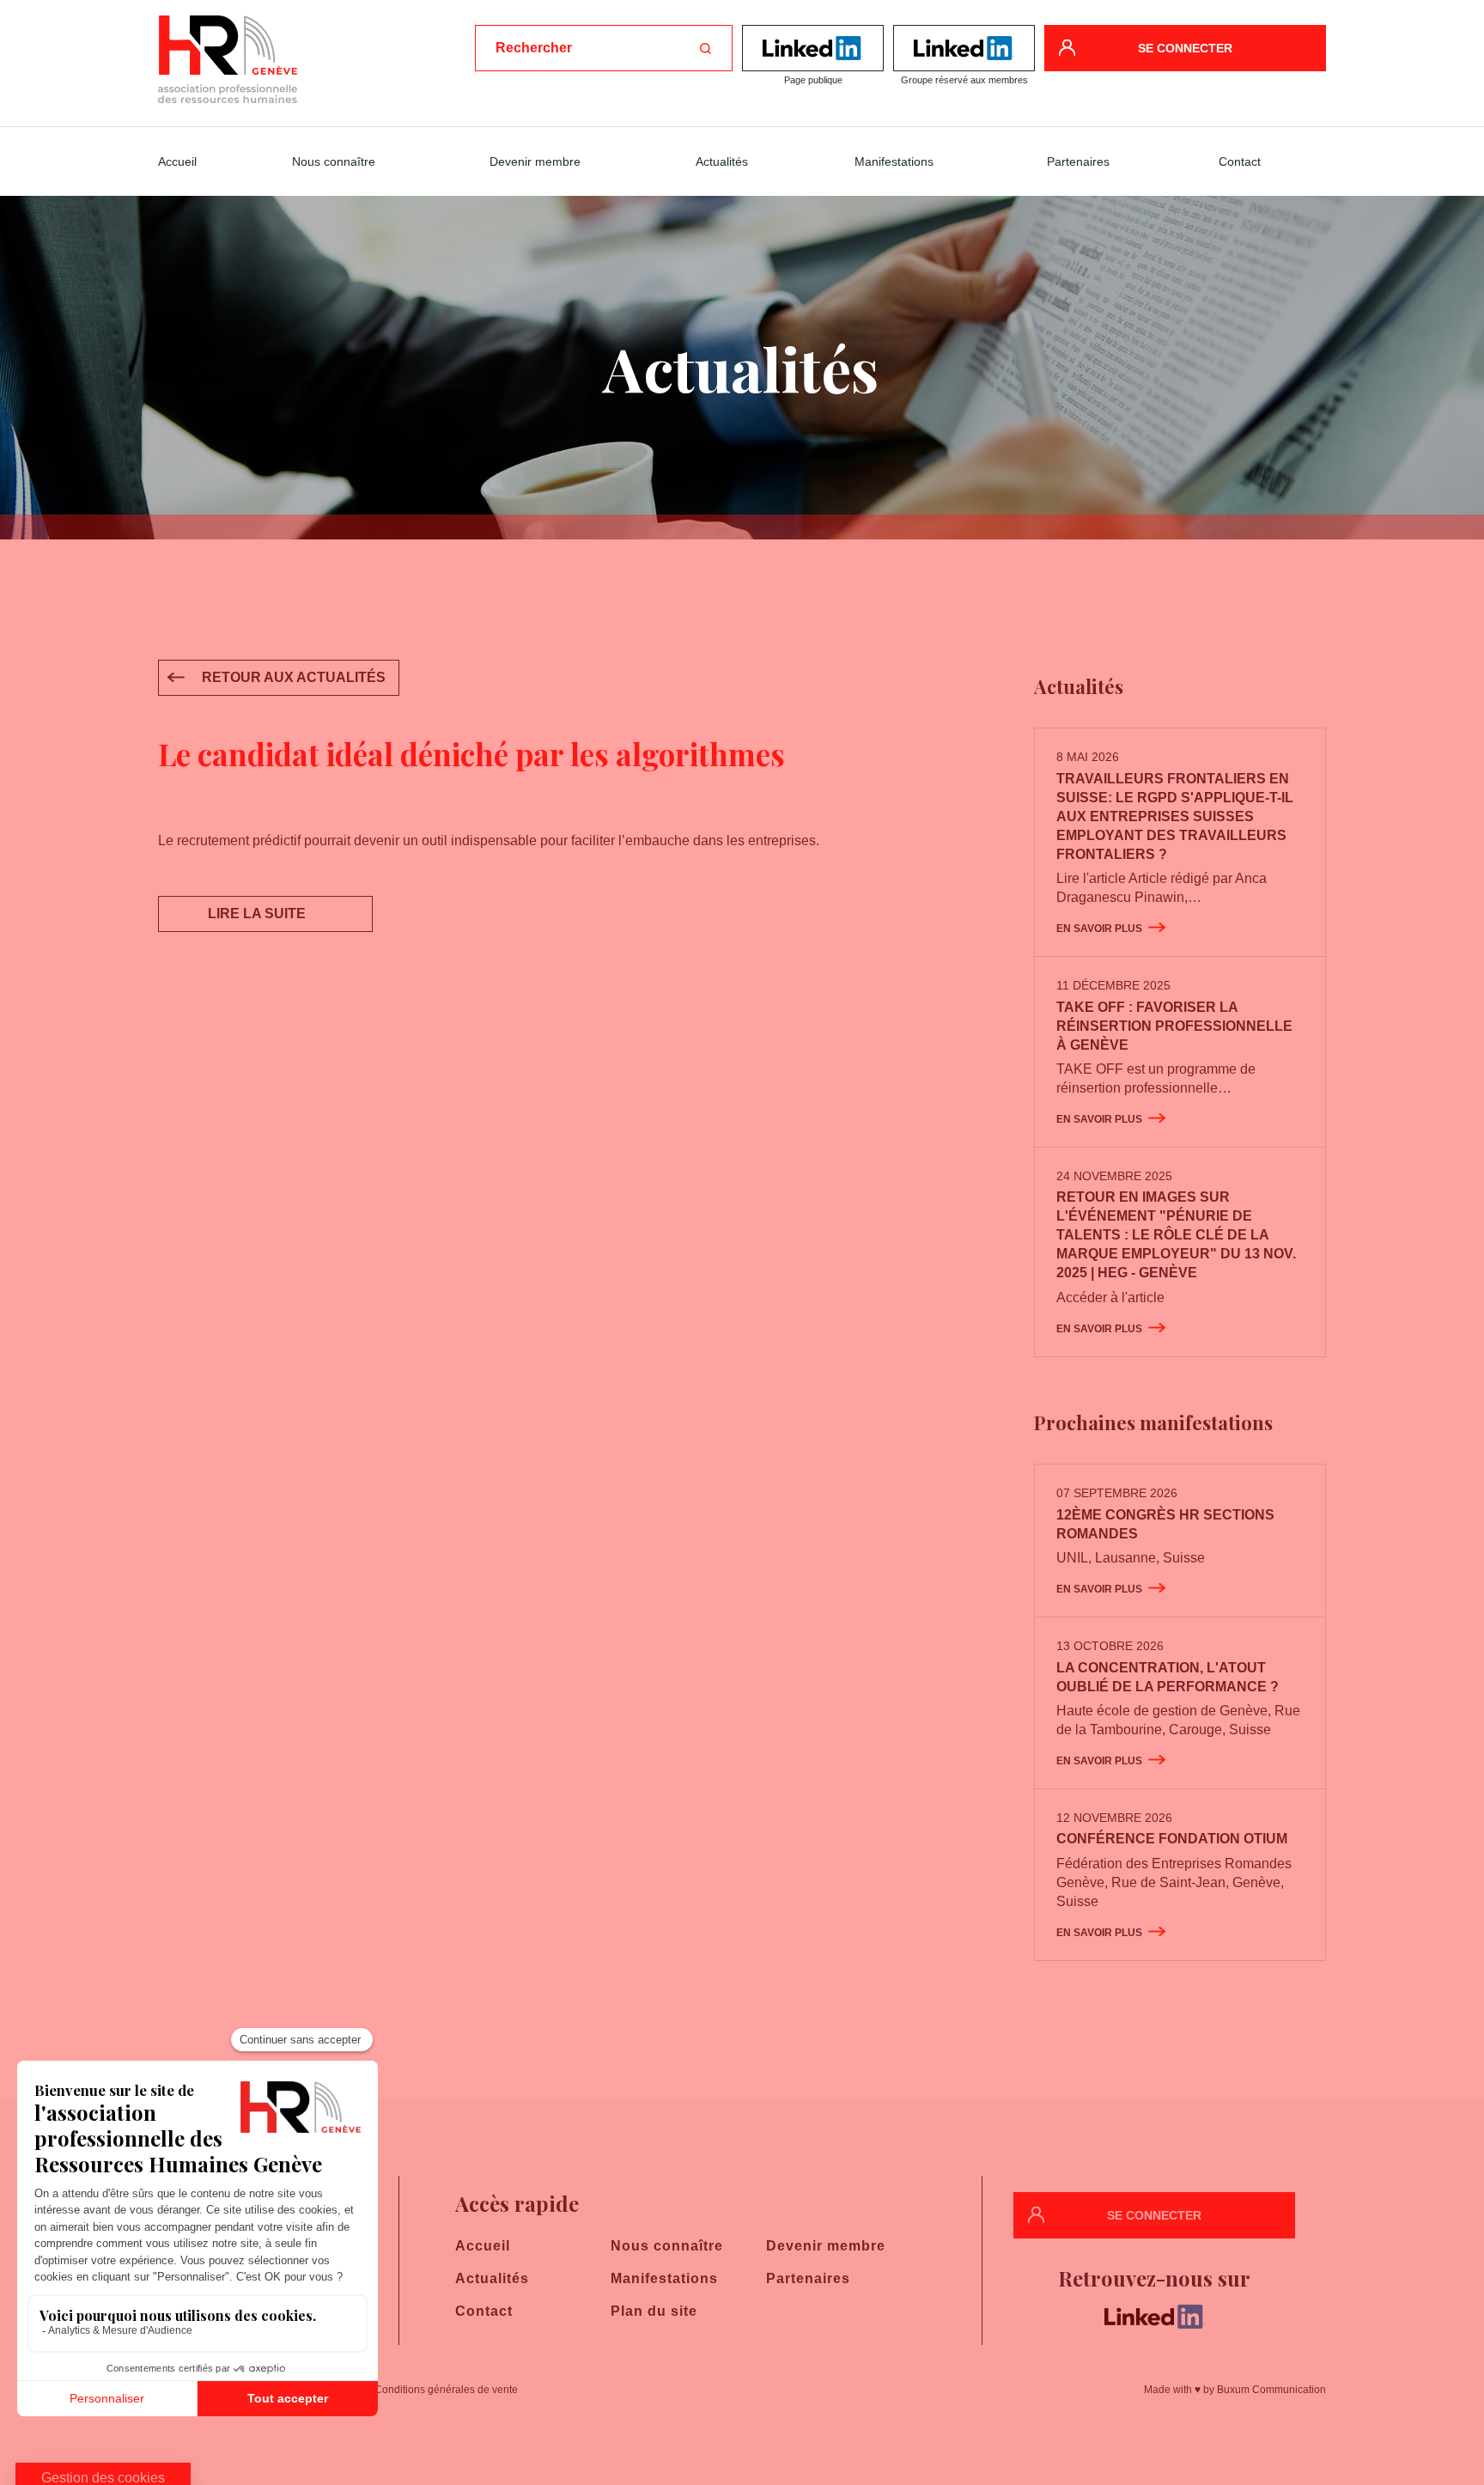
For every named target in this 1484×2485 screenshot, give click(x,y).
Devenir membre (535, 161)
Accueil (177, 161)
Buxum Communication (1271, 2390)
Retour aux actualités (294, 677)
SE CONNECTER (1185, 48)
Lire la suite (257, 914)
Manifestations (894, 161)
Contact (1240, 161)
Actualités (722, 161)
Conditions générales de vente (446, 2390)
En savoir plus (1099, 929)
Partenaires (1078, 161)
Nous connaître (334, 161)
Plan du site (654, 2311)
